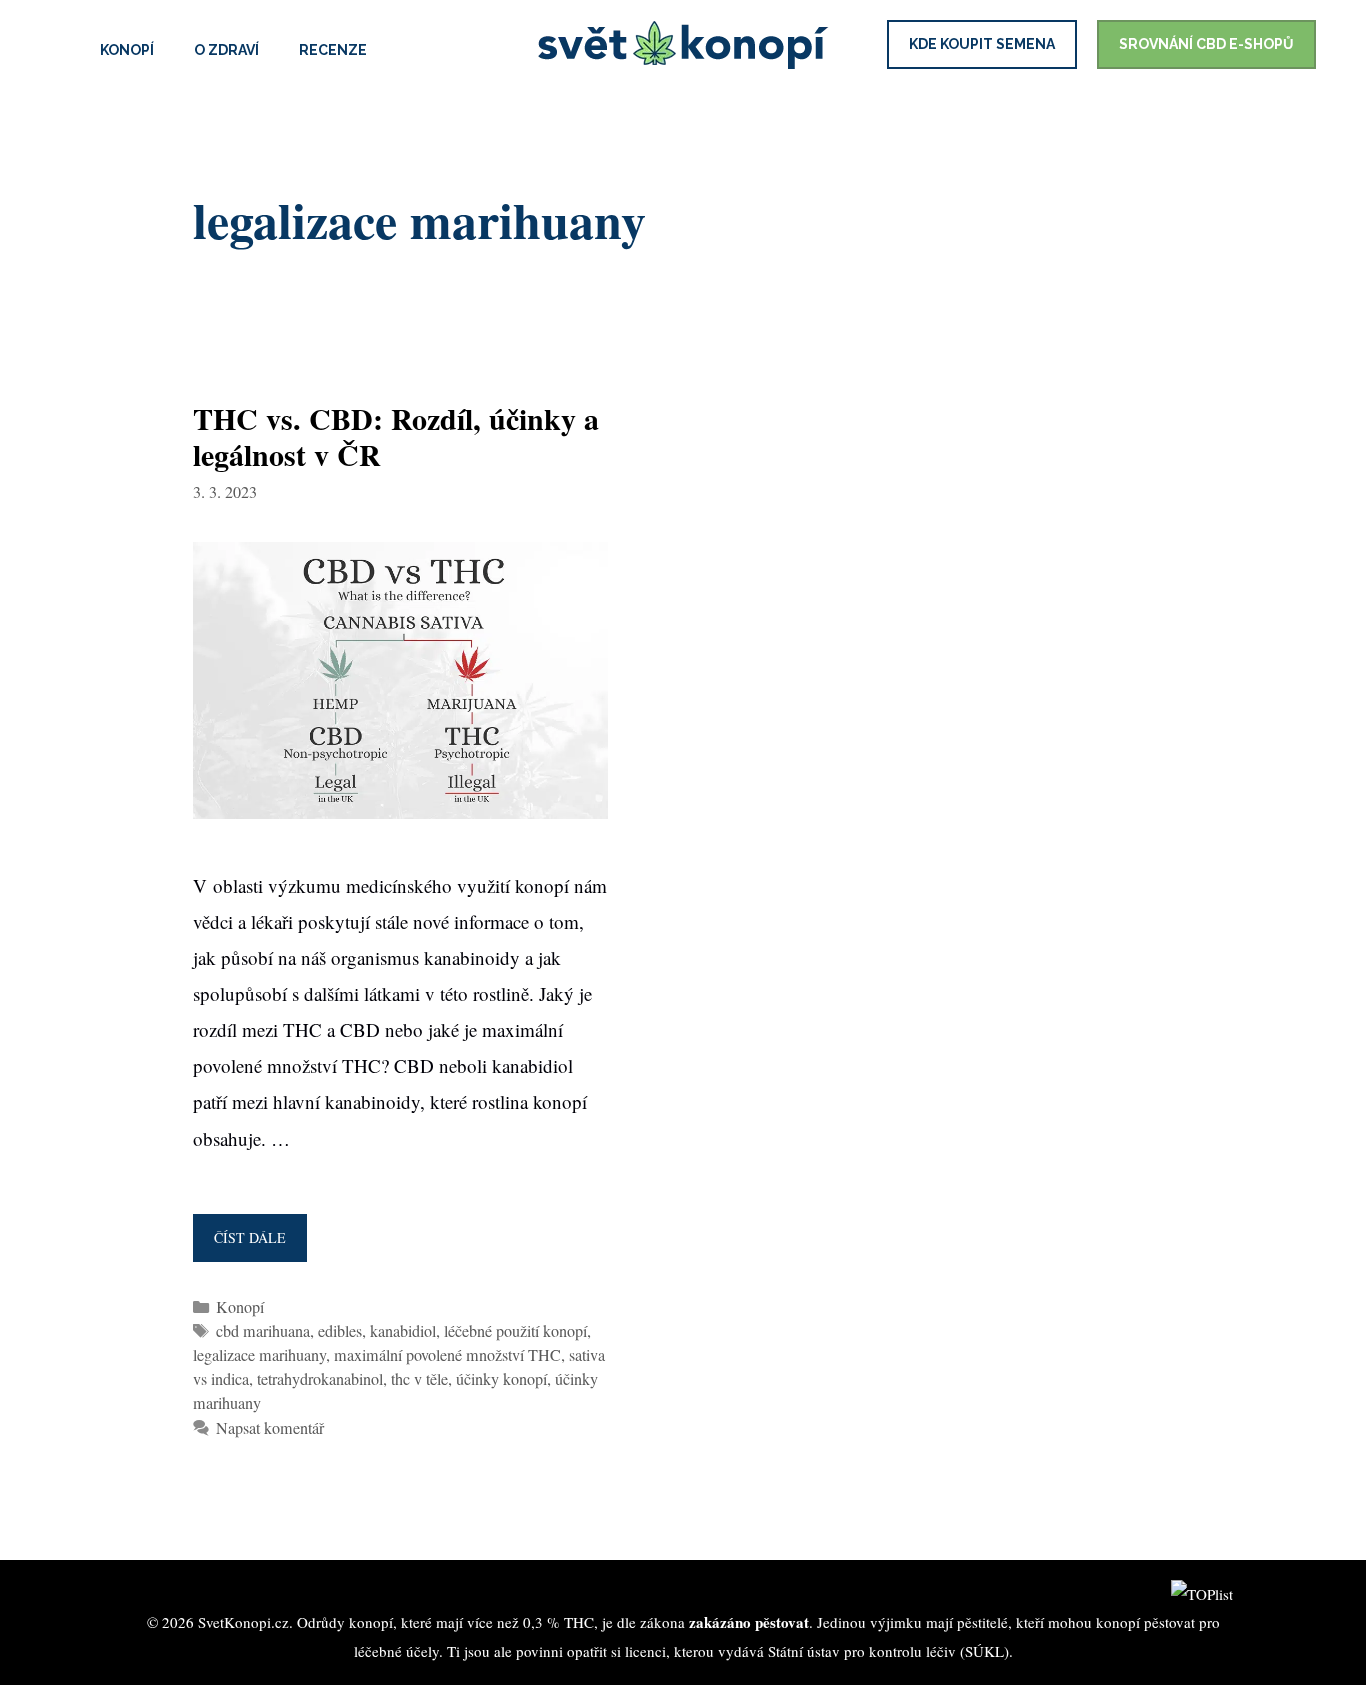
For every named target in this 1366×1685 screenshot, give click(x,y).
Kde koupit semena (982, 44)
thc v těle (419, 1379)
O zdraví (226, 50)
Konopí (127, 50)
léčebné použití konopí (515, 1331)
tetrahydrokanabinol (320, 1379)
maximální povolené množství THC (447, 1355)
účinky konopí (501, 1379)
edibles (340, 1331)
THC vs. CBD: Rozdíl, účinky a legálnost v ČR (396, 436)
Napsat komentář (270, 1428)
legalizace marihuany (259, 1355)
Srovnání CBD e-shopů (1206, 44)
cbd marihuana (263, 1331)
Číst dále (255, 1245)
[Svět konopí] (683, 46)
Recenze (333, 50)
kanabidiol (403, 1331)
